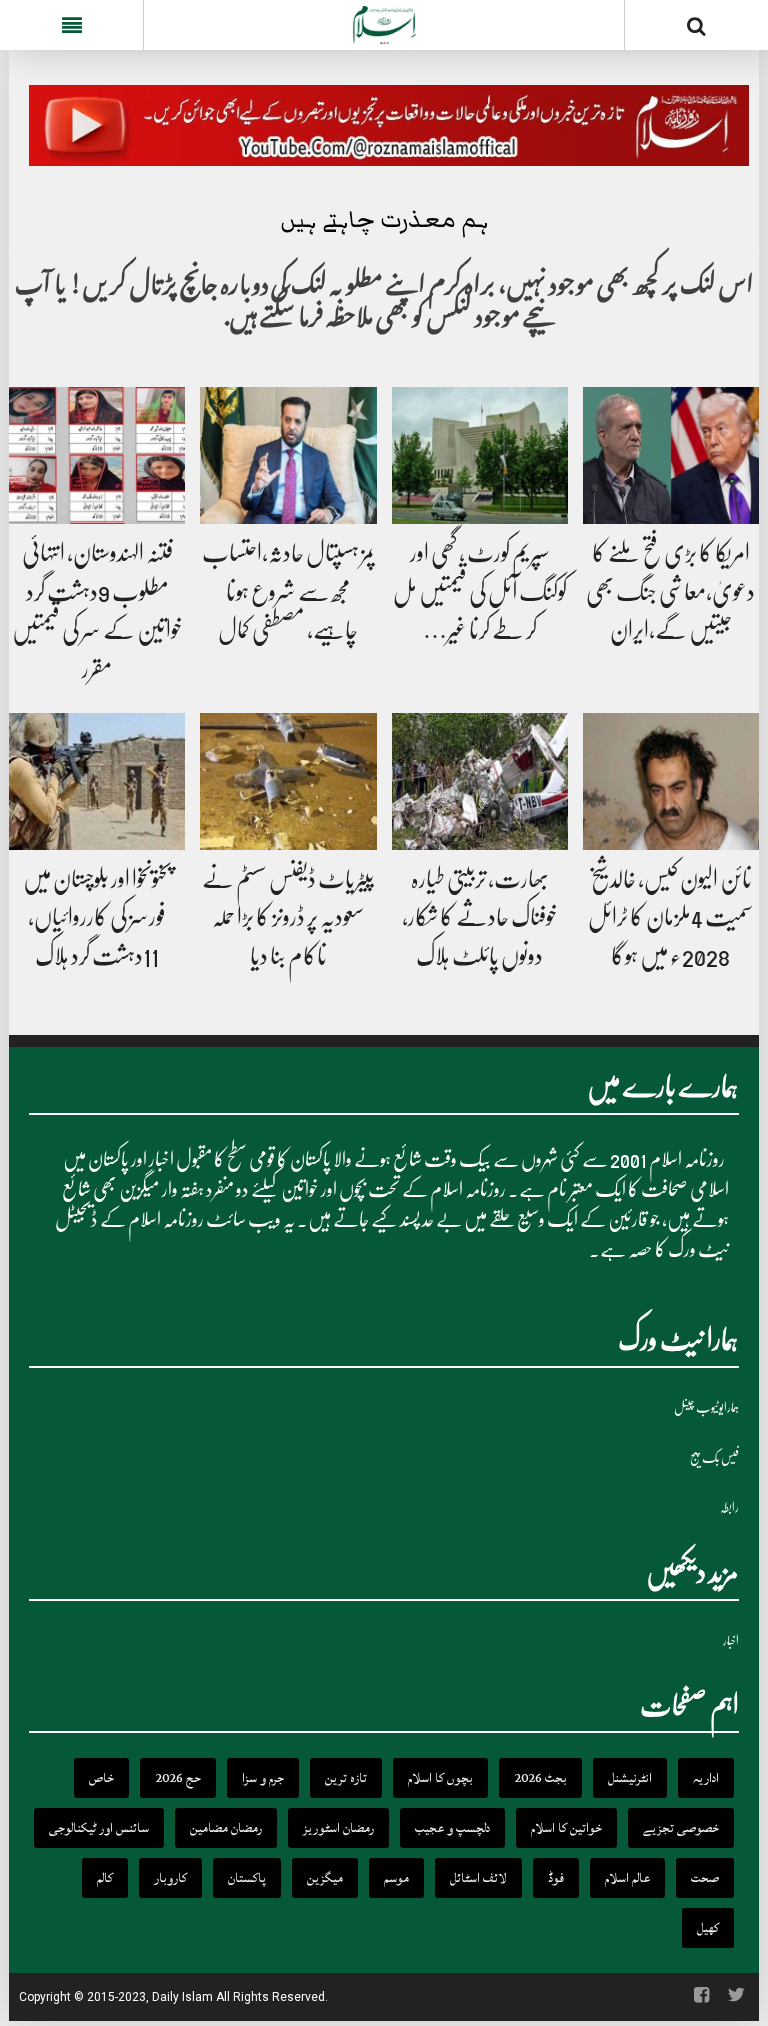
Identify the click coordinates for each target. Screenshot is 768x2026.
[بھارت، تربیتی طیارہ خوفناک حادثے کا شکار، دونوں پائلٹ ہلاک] (480, 782)
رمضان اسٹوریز (338, 1828)
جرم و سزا (263, 1778)
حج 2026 (178, 1778)
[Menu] (71, 25)
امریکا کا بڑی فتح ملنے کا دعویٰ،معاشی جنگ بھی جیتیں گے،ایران (670, 591)
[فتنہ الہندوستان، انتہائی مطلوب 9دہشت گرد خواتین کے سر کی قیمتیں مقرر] (97, 457)
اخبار (731, 1640)
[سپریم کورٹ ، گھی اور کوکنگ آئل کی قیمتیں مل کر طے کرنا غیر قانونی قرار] (480, 457)
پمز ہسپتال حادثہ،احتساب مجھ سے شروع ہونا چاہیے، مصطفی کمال (288, 591)
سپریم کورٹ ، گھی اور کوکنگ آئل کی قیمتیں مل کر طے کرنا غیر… (480, 591)
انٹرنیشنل (630, 1778)
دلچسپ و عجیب (452, 1828)
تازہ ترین (346, 1778)
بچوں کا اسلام (440, 1778)
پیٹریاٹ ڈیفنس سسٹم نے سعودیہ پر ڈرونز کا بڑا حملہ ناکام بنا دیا (288, 917)
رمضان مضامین (226, 1828)
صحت (705, 1878)
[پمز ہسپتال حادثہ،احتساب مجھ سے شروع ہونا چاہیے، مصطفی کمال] (288, 457)
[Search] (696, 29)
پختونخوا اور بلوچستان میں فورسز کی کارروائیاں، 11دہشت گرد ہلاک (97, 917)
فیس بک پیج (714, 1457)
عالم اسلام (627, 1878)
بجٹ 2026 (540, 1778)
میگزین (325, 1878)
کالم (105, 1878)
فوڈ (556, 1878)
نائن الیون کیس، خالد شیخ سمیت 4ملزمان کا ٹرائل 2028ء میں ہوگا (670, 917)
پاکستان (247, 1878)
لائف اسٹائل (478, 1878)
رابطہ (729, 1507)
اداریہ (706, 1778)
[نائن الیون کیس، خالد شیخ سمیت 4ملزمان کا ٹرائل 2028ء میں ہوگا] (671, 782)
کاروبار (170, 1878)
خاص (101, 1778)
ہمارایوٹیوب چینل (706, 1407)
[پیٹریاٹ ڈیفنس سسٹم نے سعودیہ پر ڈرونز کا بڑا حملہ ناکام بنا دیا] (288, 782)
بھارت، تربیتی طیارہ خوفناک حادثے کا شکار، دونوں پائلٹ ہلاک (480, 917)
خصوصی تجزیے (681, 1828)
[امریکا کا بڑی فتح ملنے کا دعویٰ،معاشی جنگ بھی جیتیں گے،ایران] (671, 457)
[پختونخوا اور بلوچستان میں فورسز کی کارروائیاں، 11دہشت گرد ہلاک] (97, 782)
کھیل (708, 1928)
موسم (396, 1878)
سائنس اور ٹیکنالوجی (99, 1828)
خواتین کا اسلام (566, 1828)
